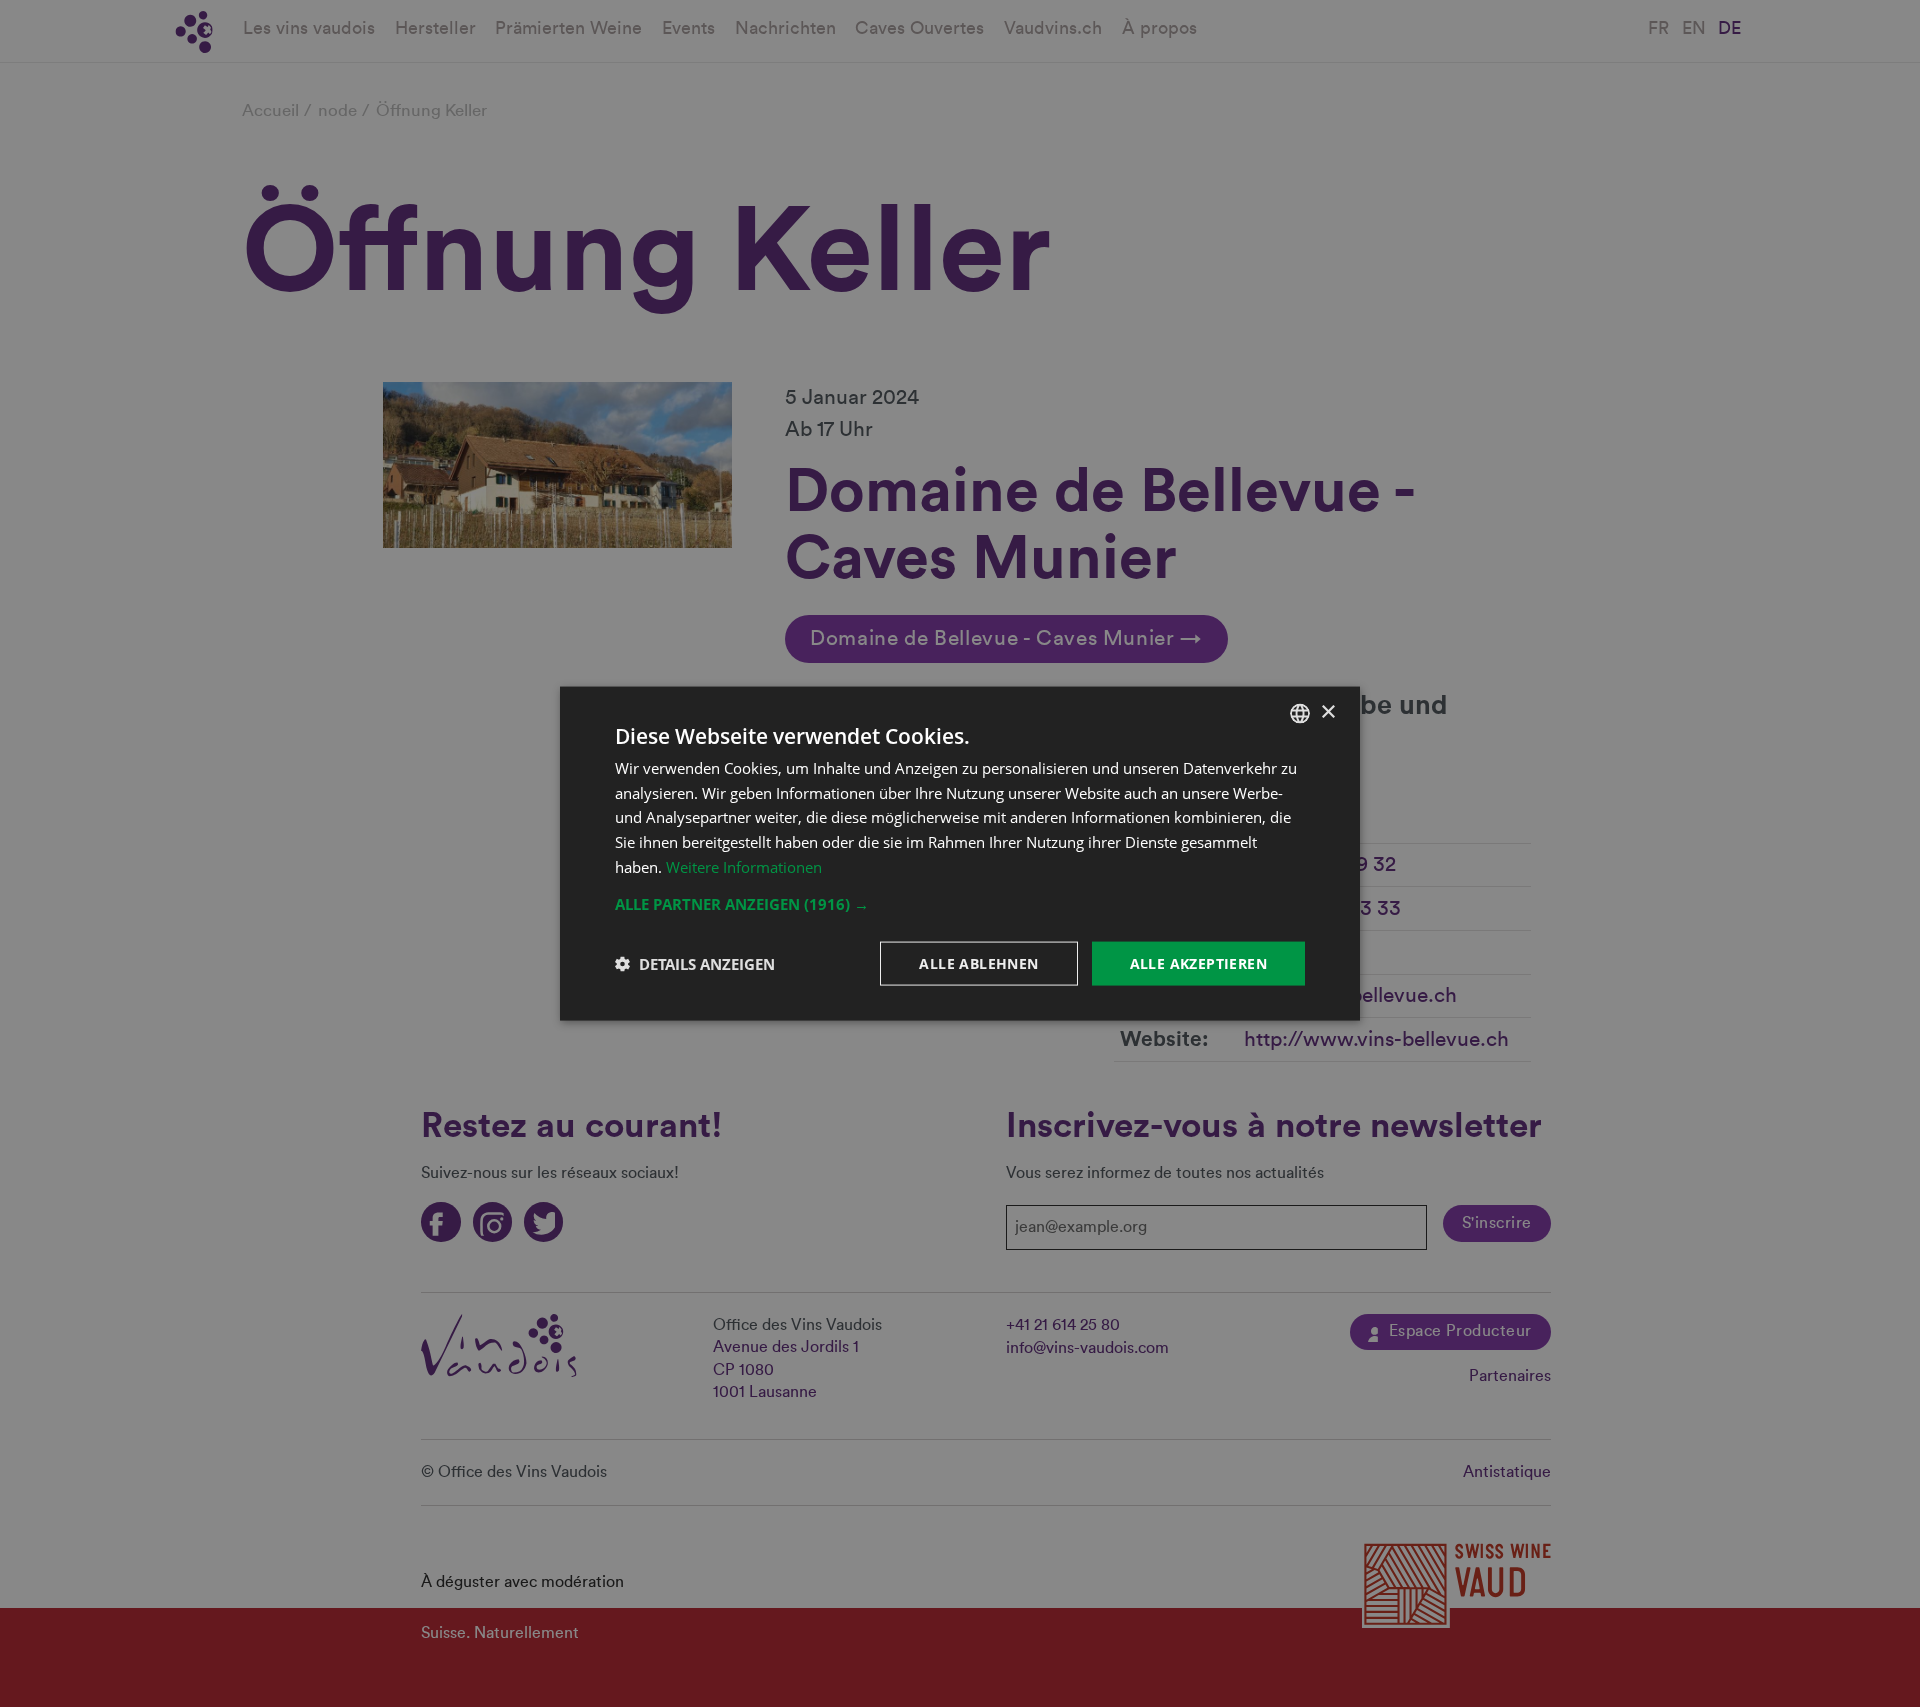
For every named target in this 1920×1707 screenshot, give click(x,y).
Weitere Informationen (744, 866)
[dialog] (960, 853)
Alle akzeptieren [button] (1198, 962)
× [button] (1327, 712)
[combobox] (1300, 713)
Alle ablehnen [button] (978, 962)
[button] (960, 903)
